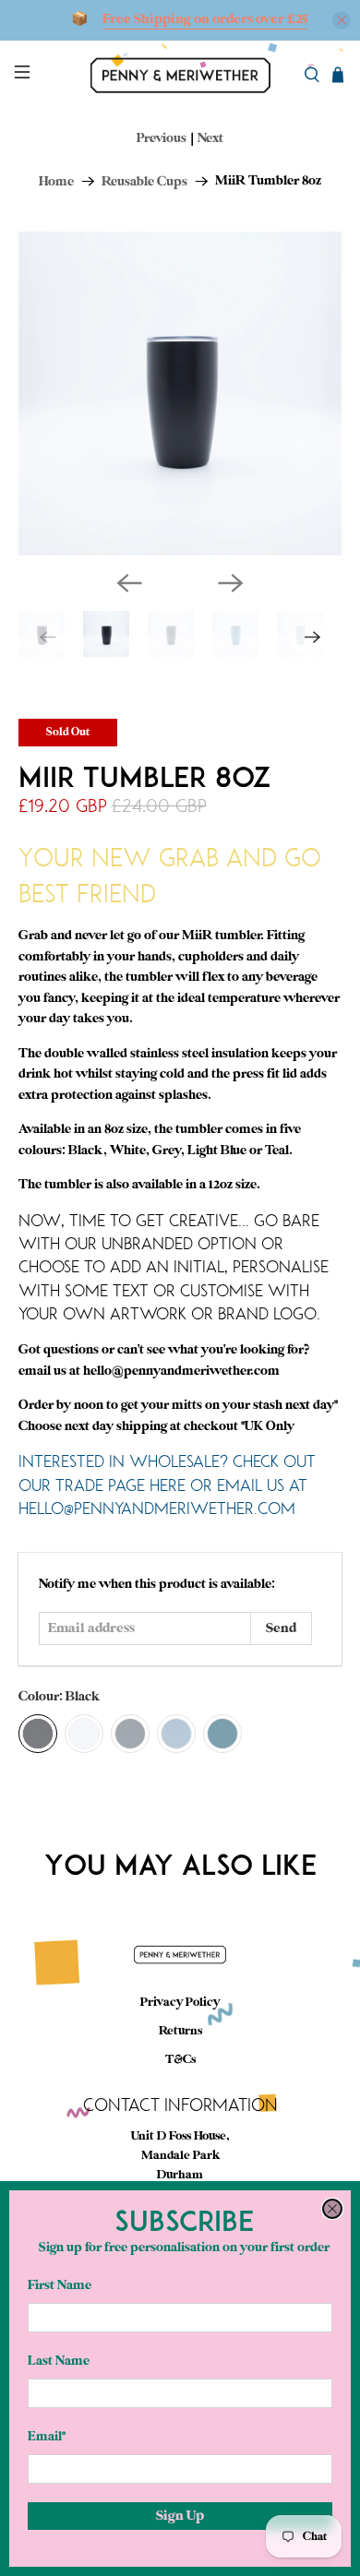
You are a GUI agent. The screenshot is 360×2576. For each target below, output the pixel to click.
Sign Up (180, 2516)
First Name (60, 2285)
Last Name (59, 2361)
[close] (332, 2209)
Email (47, 2436)
